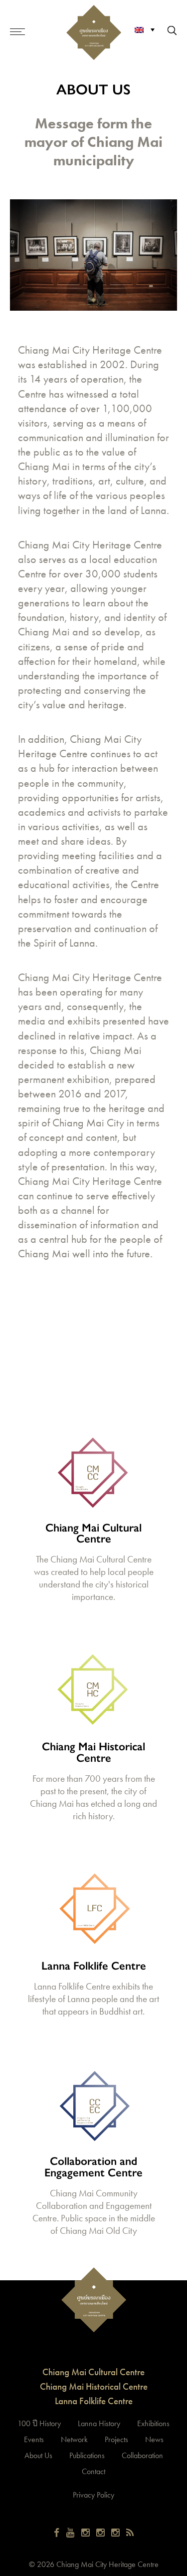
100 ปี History (39, 2423)
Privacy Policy (93, 2495)
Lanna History (99, 2423)
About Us (38, 2455)
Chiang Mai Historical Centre (94, 2386)
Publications (87, 2455)
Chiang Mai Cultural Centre (93, 2372)
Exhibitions (153, 2423)
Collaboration (142, 2455)
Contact (93, 2471)
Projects (116, 2439)
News (154, 2439)
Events (34, 2439)
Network (74, 2439)
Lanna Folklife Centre (94, 2401)
